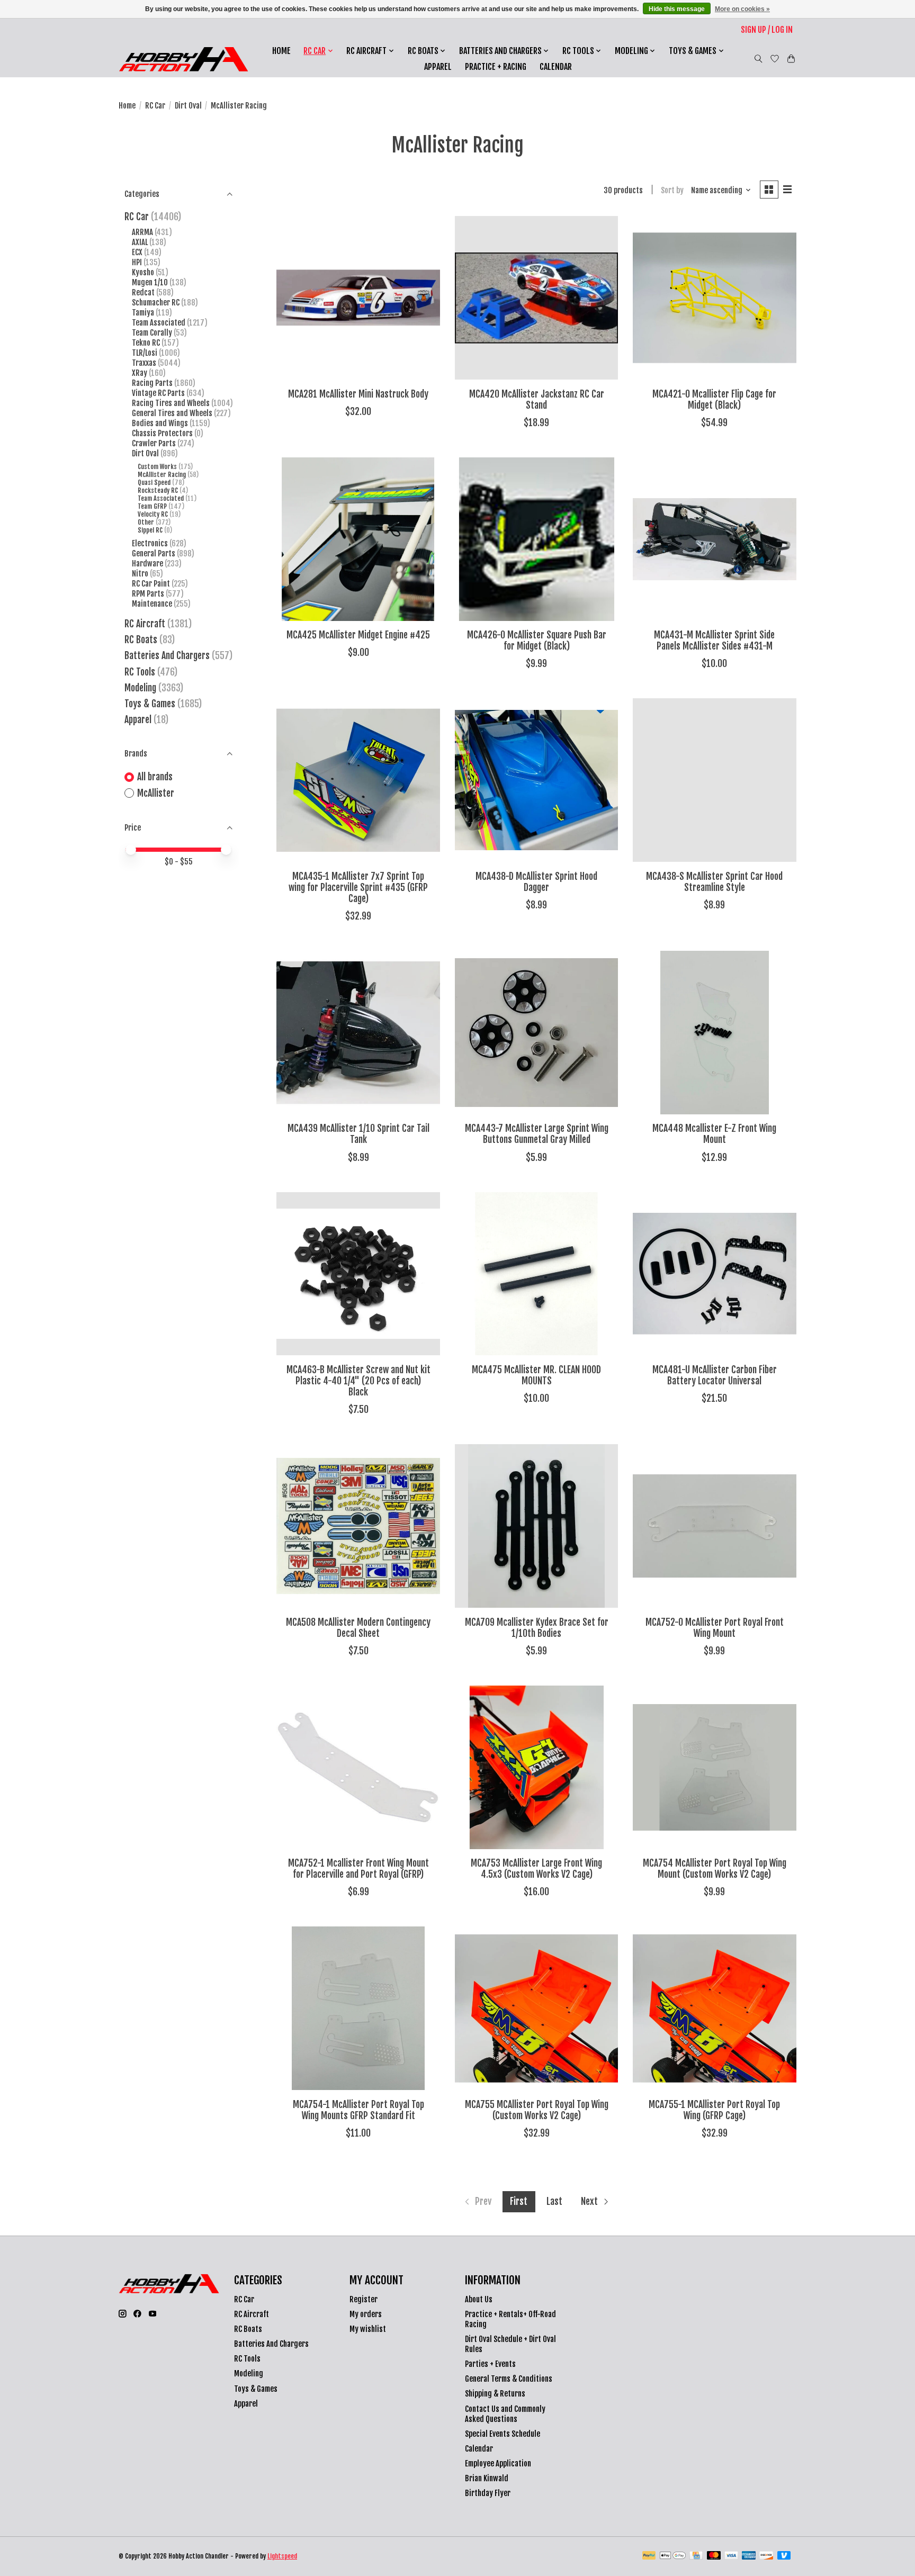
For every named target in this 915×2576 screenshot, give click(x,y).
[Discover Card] (766, 2556)
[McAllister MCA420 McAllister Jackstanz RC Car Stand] (537, 298)
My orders (366, 2314)
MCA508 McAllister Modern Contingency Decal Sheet (358, 1628)
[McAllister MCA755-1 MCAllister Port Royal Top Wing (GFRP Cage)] (715, 2008)
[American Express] (749, 2556)
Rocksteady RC (158, 490)
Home (281, 51)
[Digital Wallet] (673, 2556)
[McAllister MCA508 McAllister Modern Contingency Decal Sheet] (358, 1526)
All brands (155, 777)
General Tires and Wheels (172, 413)
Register (364, 2299)
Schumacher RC (156, 303)
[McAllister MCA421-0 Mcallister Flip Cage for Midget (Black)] (715, 298)
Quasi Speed (154, 483)
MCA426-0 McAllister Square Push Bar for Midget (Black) (537, 640)
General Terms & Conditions (509, 2379)
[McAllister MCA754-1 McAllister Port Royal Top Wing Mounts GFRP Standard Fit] (358, 2008)
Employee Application (498, 2464)
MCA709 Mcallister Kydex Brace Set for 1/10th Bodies (537, 1628)
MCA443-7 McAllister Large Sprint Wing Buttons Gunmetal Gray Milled (537, 1134)
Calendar (556, 67)
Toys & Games (150, 704)
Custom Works (157, 467)
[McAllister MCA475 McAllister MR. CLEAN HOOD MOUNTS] (537, 1274)
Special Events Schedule (503, 2434)
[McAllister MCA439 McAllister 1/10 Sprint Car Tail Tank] (358, 1033)
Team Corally (152, 333)
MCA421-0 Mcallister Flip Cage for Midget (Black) (714, 399)
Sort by (672, 190)
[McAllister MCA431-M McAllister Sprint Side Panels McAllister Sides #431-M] (715, 539)
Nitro (141, 574)
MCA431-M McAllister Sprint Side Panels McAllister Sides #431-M (714, 640)
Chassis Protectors (162, 433)
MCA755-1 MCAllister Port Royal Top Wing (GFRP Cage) (714, 2110)
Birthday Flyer (488, 2493)
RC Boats (141, 640)
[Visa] (731, 2556)
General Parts (154, 553)
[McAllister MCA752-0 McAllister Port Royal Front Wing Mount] (715, 1526)
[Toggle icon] (759, 59)
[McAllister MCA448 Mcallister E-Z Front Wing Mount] (715, 1033)
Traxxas (144, 363)
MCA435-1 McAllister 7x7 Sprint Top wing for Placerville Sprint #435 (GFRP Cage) (358, 887)
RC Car (155, 106)
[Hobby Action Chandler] (183, 59)
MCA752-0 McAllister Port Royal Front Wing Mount (715, 1628)
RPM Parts (148, 594)
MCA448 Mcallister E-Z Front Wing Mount (714, 1134)
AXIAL (140, 242)
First (519, 2201)
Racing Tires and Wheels (171, 403)
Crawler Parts (154, 443)
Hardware (147, 564)
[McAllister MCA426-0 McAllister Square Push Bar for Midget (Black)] (537, 539)
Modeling (140, 688)
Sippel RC (150, 530)
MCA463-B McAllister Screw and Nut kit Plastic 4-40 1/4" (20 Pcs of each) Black (358, 1381)
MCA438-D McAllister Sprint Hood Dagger (536, 882)
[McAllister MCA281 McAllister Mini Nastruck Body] (358, 298)
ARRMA (142, 232)
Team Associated (159, 323)
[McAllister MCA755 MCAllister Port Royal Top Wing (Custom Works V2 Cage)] (537, 2008)
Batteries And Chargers (167, 655)
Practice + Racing (496, 67)
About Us (479, 2299)
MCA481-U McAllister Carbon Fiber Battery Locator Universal (715, 1375)
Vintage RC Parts (158, 393)
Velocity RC (153, 514)
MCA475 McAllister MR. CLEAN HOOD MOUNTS (536, 1375)
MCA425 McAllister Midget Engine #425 (358, 635)
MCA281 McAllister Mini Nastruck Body (358, 394)
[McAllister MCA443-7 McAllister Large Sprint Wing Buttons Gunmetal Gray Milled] (537, 1033)
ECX (137, 252)
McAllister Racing (162, 475)
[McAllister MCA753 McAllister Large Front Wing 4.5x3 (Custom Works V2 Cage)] (537, 1767)
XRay (140, 373)
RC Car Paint (151, 584)
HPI (137, 262)
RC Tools (140, 672)
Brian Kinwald (487, 2478)
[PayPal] (649, 2556)
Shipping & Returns (495, 2394)
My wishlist (368, 2329)
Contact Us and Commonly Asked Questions (505, 2414)
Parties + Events (490, 2364)
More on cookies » (742, 9)
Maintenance (152, 604)
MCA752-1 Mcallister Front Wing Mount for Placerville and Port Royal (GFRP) (358, 1868)
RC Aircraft (145, 624)
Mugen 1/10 (150, 282)
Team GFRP (152, 506)
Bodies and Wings (160, 423)
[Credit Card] (696, 2556)
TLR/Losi (145, 353)
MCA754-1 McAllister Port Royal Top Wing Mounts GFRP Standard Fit (358, 2110)
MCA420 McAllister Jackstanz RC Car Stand (537, 399)
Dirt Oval (188, 106)
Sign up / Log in (767, 30)
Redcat (143, 292)
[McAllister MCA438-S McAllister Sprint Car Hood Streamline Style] (715, 780)
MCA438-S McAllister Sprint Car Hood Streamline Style (714, 882)
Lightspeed (282, 2556)
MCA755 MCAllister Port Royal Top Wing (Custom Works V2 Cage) (537, 2110)
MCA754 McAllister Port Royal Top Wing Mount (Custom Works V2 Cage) (715, 1868)
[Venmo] (784, 2556)
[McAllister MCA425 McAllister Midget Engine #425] (358, 539)
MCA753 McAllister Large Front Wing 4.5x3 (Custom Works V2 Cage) (536, 1868)
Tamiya (143, 313)
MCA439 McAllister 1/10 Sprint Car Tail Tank (358, 1134)
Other (146, 522)
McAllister (156, 793)
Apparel (438, 67)
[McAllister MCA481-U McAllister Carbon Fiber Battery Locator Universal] (715, 1274)
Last (554, 2201)
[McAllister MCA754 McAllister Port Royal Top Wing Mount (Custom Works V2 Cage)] (715, 1767)
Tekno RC (146, 343)
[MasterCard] (714, 2556)
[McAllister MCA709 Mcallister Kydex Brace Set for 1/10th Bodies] (537, 1526)
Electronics (150, 543)
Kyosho (143, 272)
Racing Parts (152, 383)
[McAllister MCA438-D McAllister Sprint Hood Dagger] (537, 780)
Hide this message (677, 9)
